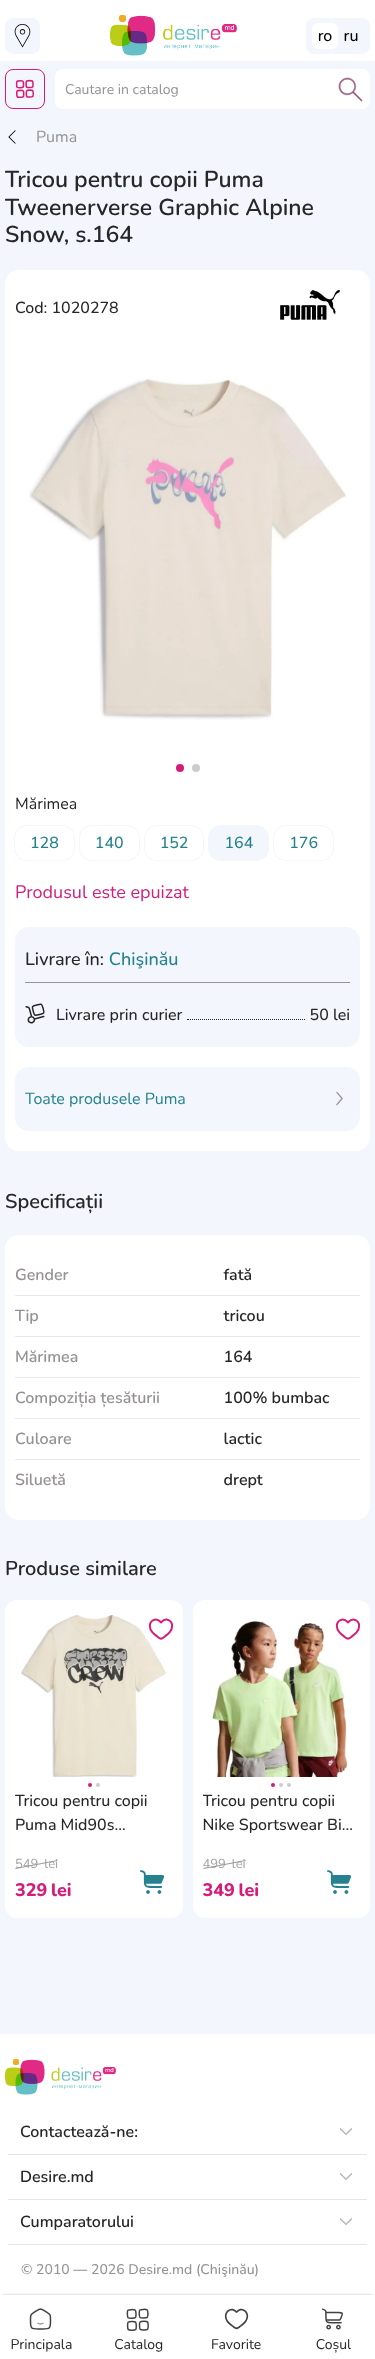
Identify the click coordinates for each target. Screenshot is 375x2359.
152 (174, 843)
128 (44, 843)
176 (303, 843)
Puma (56, 137)
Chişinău (144, 960)
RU (351, 36)
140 (109, 843)
